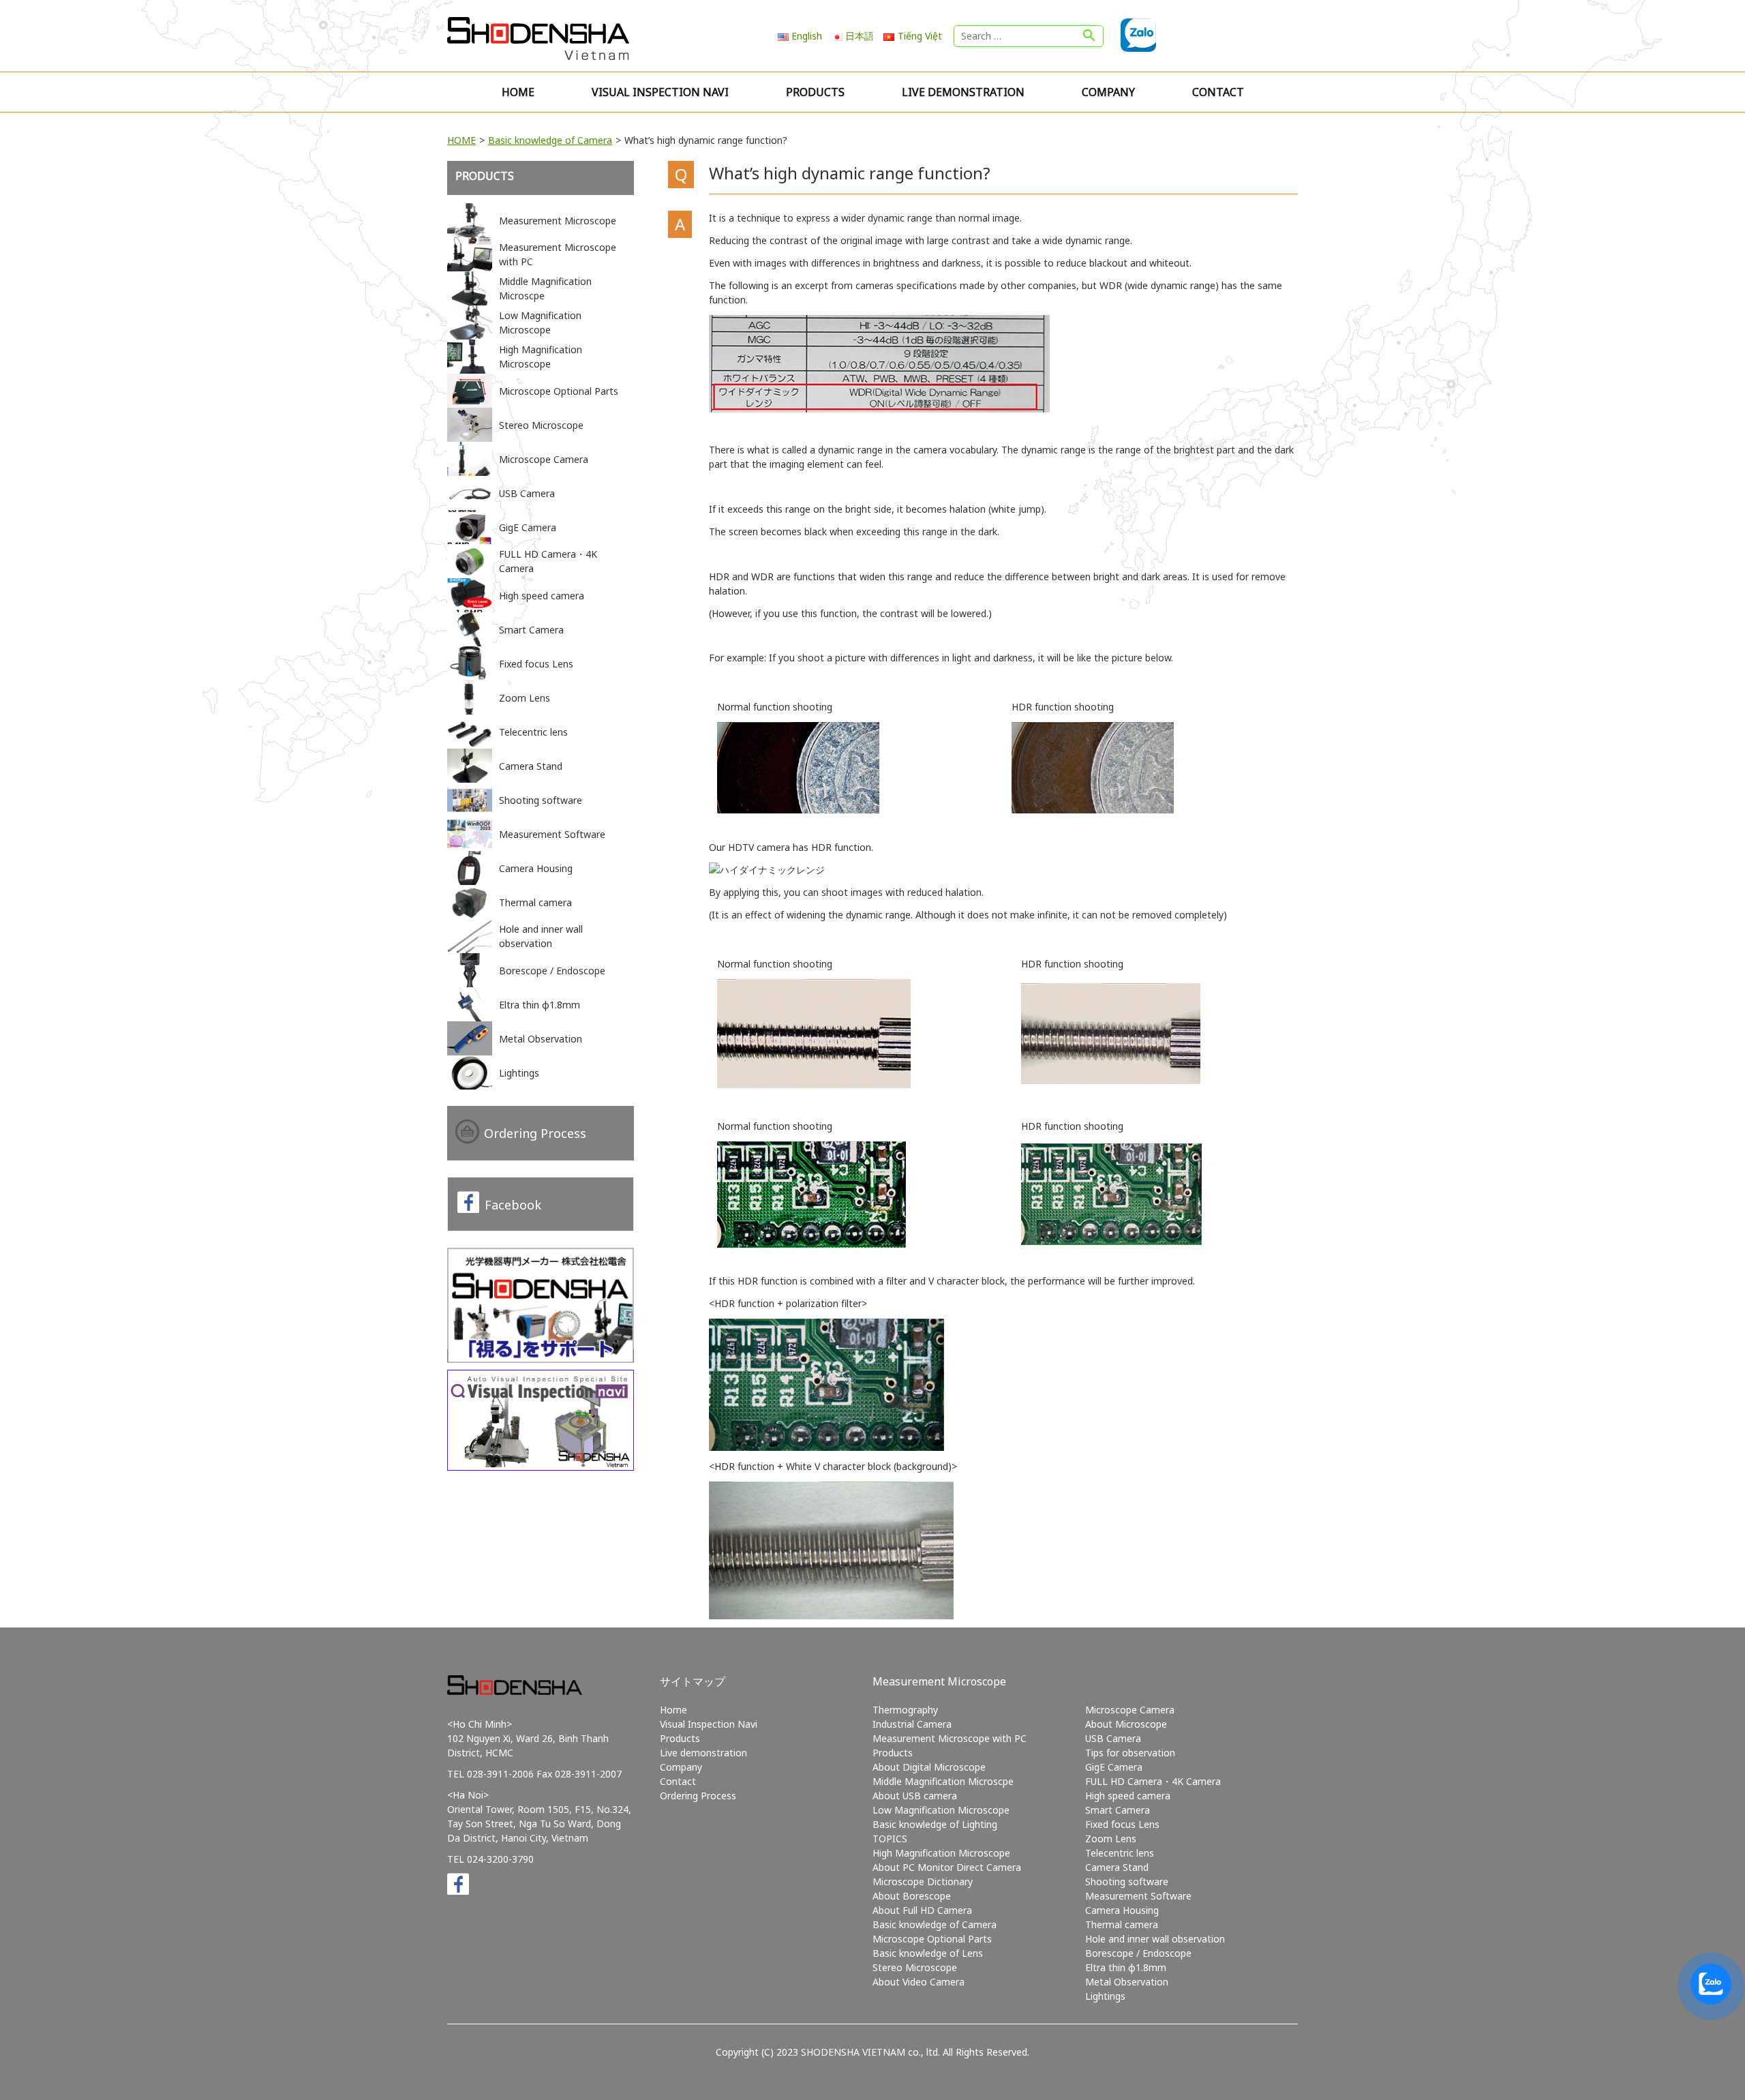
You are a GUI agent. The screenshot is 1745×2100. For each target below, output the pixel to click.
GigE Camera (1114, 1767)
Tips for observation (1130, 1753)
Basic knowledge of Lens (928, 1953)
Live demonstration (963, 92)
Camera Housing (1122, 1910)
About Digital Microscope (929, 1767)
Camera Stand (1117, 1867)
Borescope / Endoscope (1138, 1953)
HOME (461, 140)
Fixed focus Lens (1122, 1824)
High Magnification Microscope (941, 1853)
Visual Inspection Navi (660, 92)
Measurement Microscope (939, 1681)
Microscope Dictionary (923, 1881)
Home (518, 92)
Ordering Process (535, 1133)
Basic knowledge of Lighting (935, 1824)
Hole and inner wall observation (1155, 1939)
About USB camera (915, 1796)
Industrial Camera (912, 1724)
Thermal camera (1122, 1924)
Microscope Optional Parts (932, 1939)
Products (815, 92)
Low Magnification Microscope (941, 1810)
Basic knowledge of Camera (550, 140)
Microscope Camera (1130, 1710)
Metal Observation (1127, 1982)
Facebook (513, 1205)
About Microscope (1126, 1724)
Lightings (1105, 1996)
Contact (1218, 92)
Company (1108, 92)
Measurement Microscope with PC (950, 1738)
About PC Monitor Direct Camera (947, 1867)
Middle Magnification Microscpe (943, 1781)
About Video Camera (919, 1982)
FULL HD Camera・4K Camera (1153, 1781)
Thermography (905, 1710)
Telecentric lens (1120, 1853)
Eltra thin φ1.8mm (1126, 1967)
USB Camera (1113, 1738)
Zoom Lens (1111, 1839)
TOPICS (890, 1839)
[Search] (1089, 36)
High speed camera (1128, 1796)
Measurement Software (1138, 1896)
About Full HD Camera (922, 1910)
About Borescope (912, 1896)
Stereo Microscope (915, 1967)
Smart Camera (1118, 1810)
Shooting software (1127, 1881)
